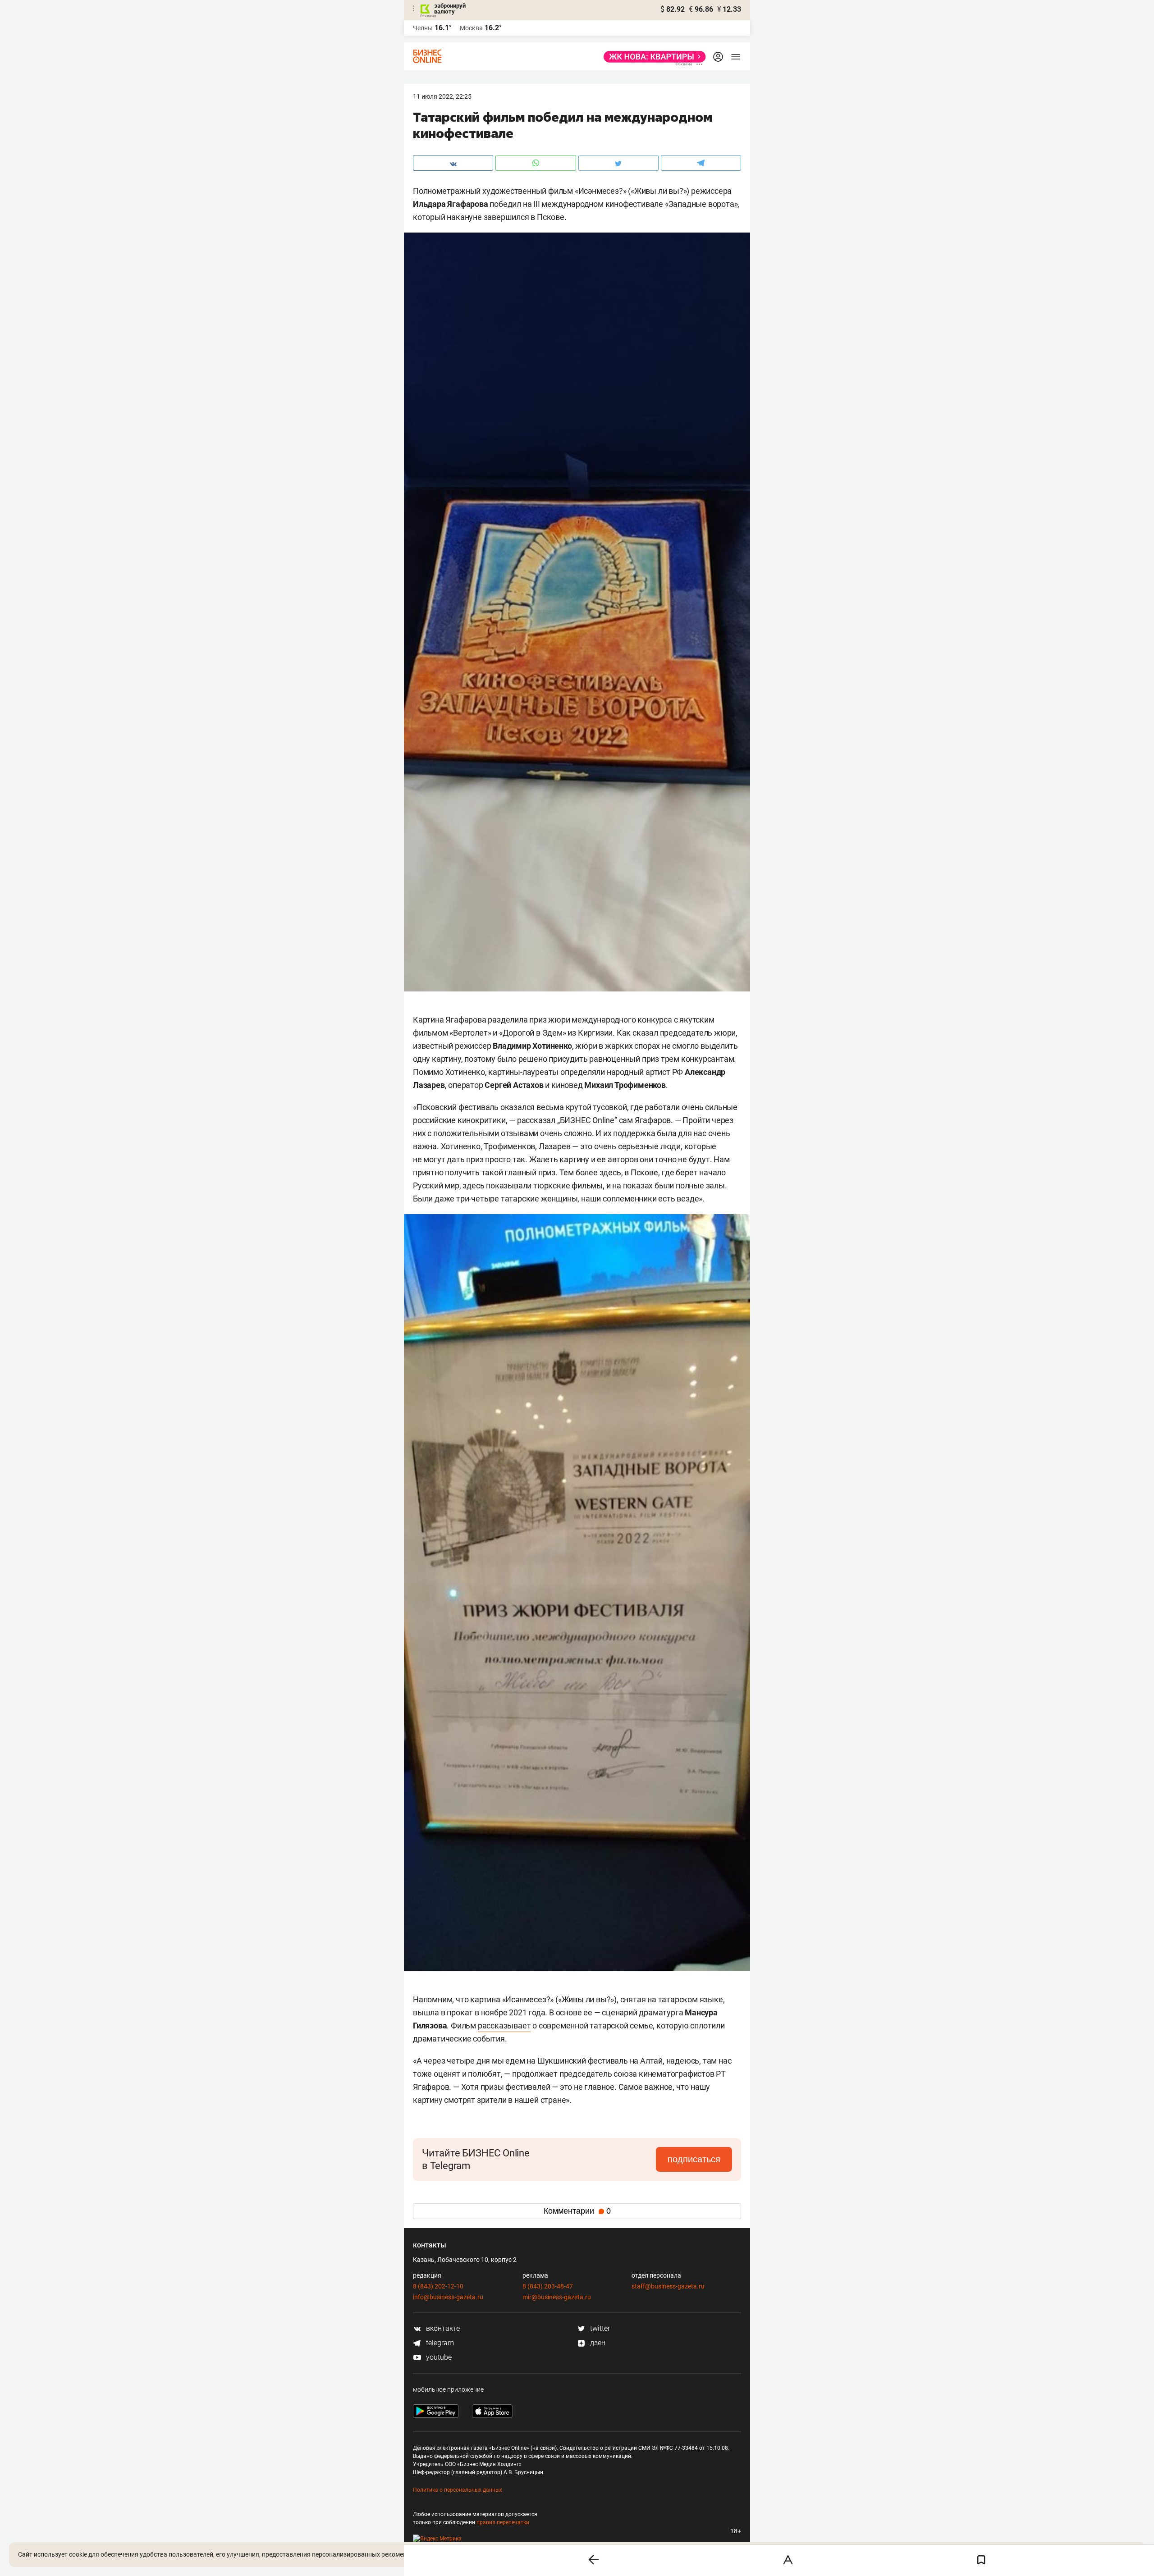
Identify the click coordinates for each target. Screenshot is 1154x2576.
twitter (599, 2328)
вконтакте (442, 2328)
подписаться (694, 2159)
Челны (423, 28)
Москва (471, 28)
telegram (439, 2343)
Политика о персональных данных (458, 2490)
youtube (438, 2357)
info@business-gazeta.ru (448, 2297)
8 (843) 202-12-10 (438, 2286)
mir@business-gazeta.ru (557, 2297)
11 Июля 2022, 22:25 (442, 96)
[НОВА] (652, 57)
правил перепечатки (503, 2522)
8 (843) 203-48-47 (548, 2286)
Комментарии (577, 2211)
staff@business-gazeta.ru (668, 2286)
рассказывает (504, 2026)
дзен (597, 2343)
